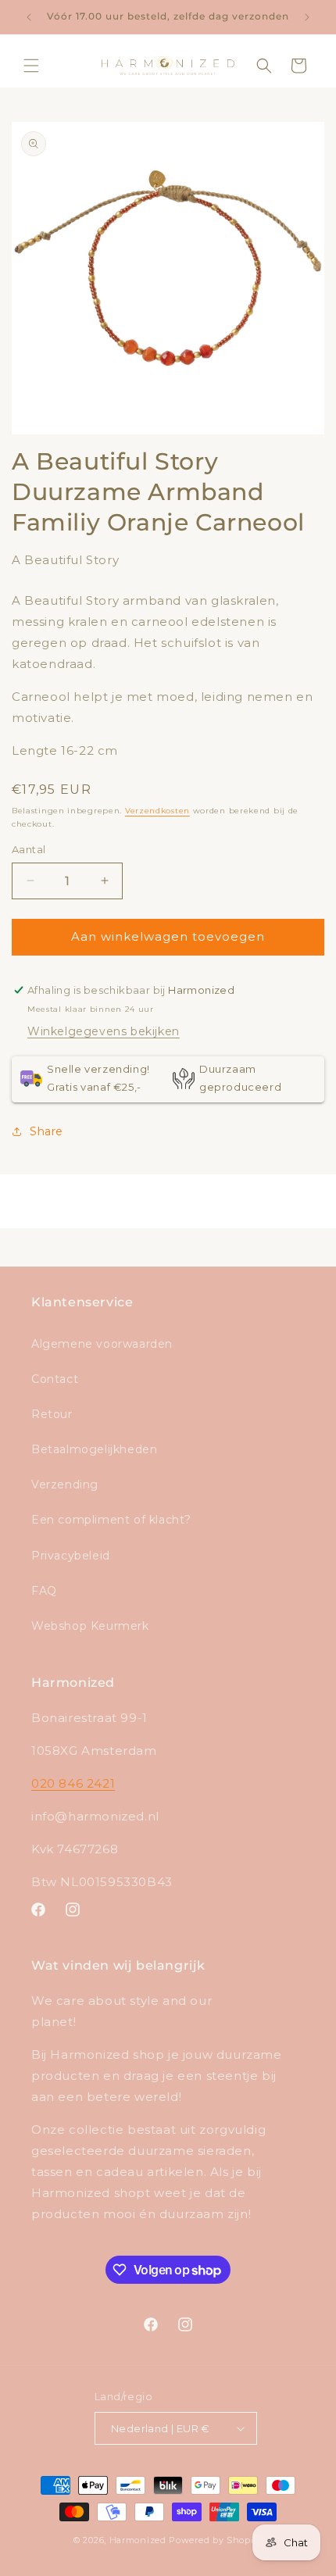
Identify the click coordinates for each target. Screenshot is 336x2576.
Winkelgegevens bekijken (104, 1031)
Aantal (29, 849)
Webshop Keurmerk (90, 1626)
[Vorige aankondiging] (29, 17)
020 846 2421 (73, 1783)
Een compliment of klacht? (111, 1520)
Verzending (65, 1485)
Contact (55, 1379)
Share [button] (46, 1131)
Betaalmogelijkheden (94, 1449)
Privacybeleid (71, 1556)
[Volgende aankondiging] (307, 17)
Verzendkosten (157, 811)
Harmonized (139, 2540)
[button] (31, 66)
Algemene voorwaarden (102, 1344)
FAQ (44, 1591)
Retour (52, 1414)
